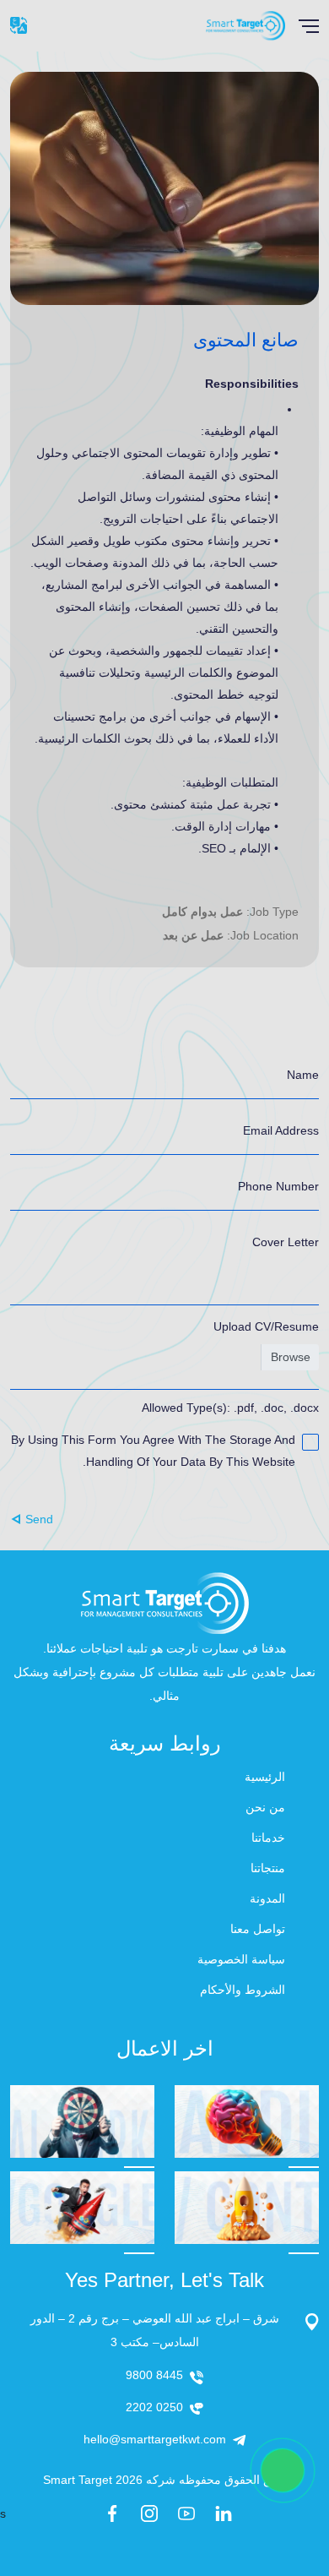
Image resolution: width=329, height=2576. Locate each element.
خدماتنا (268, 1838)
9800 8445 (154, 2375)
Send (39, 1519)
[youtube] (186, 2513)
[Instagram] (149, 2513)
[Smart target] (245, 25)
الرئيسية (265, 1777)
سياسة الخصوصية (241, 1959)
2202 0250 (154, 2407)
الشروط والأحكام (243, 1990)
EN (19, 25)
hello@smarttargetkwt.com (155, 2439)
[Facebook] (112, 2513)
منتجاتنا (268, 1868)
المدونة (267, 1898)
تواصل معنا (258, 1929)
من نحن (265, 1807)
